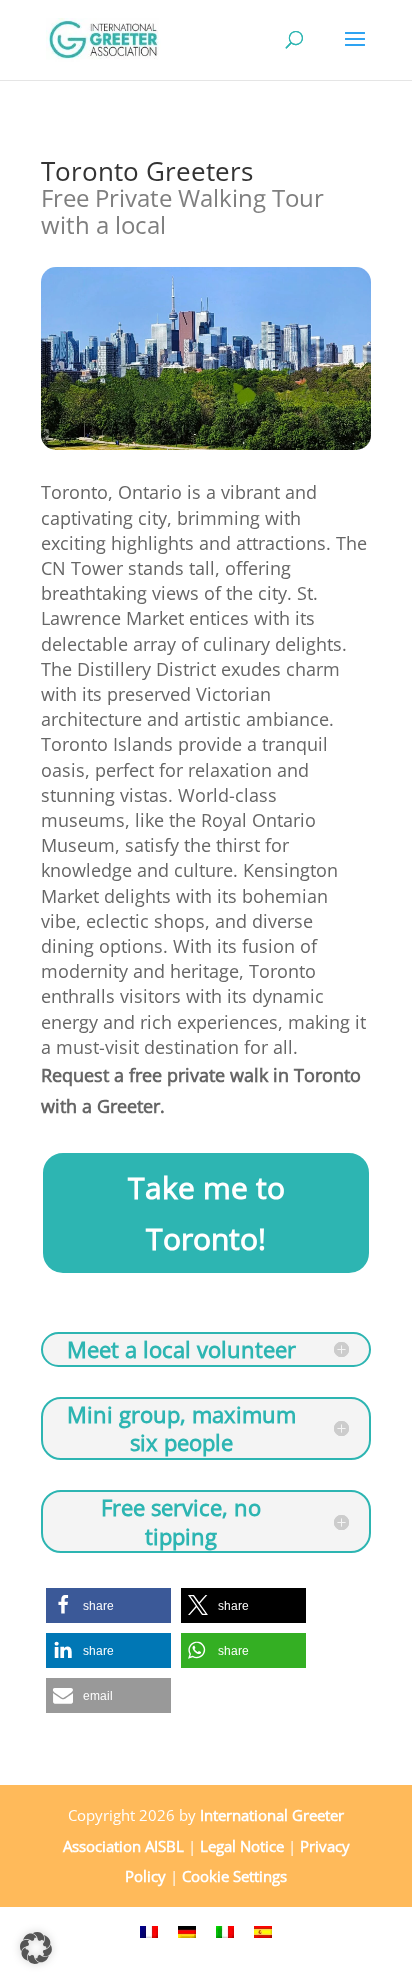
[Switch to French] (149, 1930)
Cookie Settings (234, 1876)
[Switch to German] (187, 1930)
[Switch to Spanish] (263, 1930)
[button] (108, 1605)
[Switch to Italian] (225, 1930)
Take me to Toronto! (206, 1213)
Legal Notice (242, 1846)
